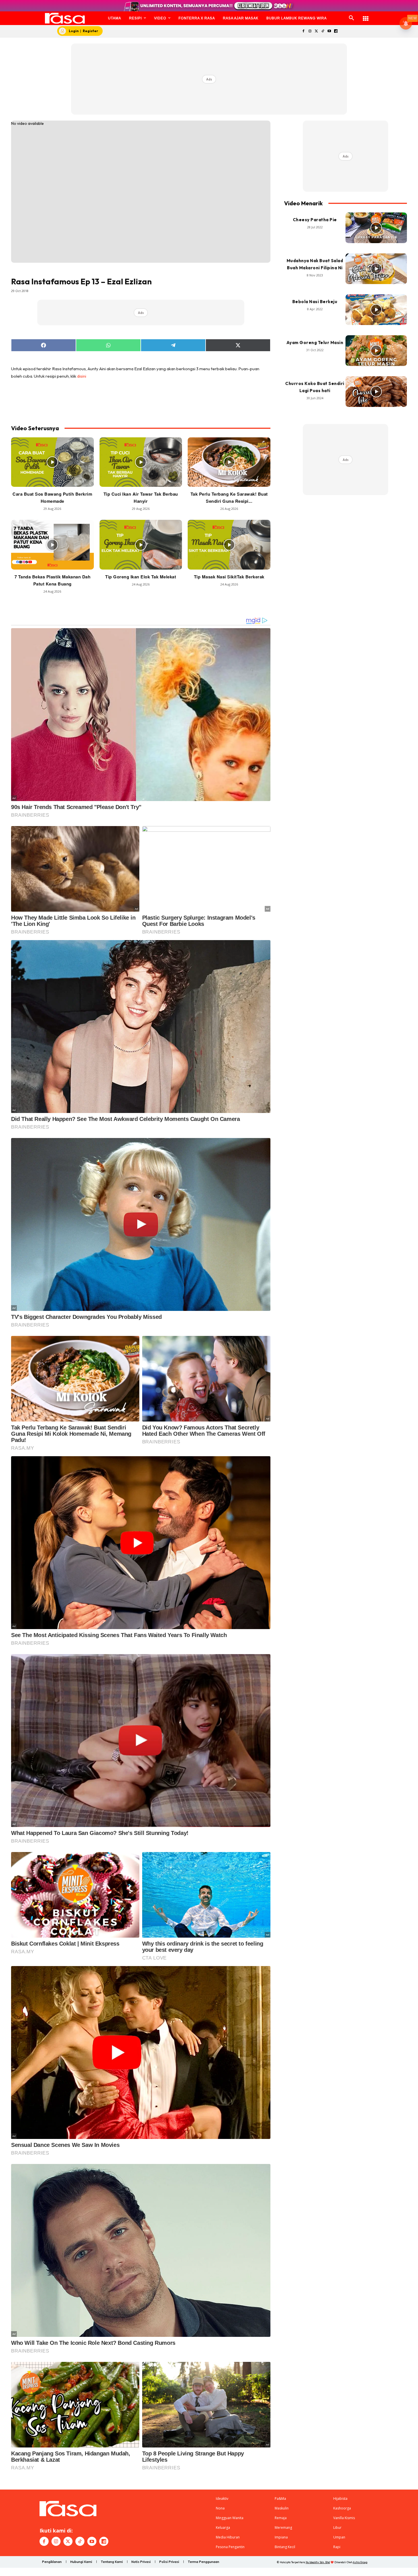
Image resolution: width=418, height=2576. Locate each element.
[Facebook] (303, 31)
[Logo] (65, 18)
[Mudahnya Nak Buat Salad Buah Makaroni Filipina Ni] (376, 269)
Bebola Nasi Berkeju (315, 302)
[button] (351, 18)
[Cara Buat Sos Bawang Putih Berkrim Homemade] (52, 462)
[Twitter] (316, 31)
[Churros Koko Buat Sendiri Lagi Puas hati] (376, 392)
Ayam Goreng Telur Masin (315, 343)
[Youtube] (329, 31)
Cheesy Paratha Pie (315, 220)
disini (82, 376)
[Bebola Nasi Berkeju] (376, 310)
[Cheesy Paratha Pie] (376, 228)
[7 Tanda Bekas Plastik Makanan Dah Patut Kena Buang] (52, 545)
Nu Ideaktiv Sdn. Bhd (318, 2562)
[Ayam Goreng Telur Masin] (376, 351)
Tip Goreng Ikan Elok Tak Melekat (141, 577)
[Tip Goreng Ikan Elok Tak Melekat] (141, 545)
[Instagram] (310, 31)
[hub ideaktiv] (366, 16)
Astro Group (360, 2562)
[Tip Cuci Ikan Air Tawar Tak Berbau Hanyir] (141, 462)
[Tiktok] (323, 31)
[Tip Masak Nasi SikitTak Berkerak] (229, 545)
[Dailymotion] (336, 31)
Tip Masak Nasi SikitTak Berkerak (229, 577)
